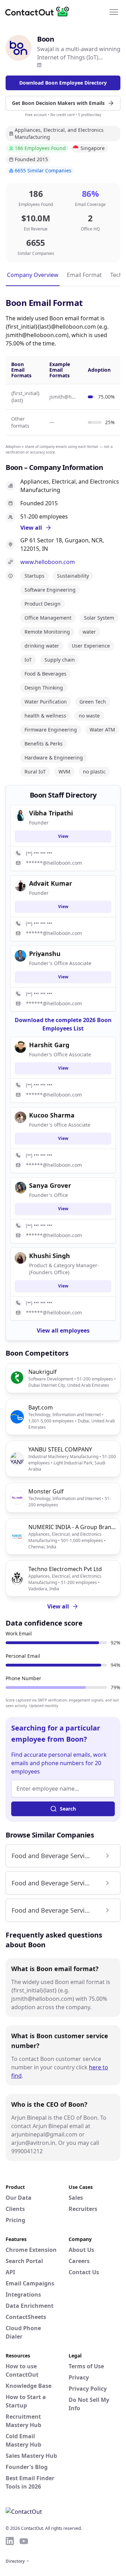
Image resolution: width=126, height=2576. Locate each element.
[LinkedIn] (39, 65)
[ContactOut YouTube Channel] (24, 2541)
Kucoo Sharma (52, 1115)
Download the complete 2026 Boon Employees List (63, 1024)
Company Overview (33, 275)
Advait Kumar (51, 883)
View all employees (63, 1330)
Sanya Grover (50, 1185)
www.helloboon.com (48, 562)
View (63, 836)
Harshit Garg (49, 1045)
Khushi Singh (50, 1256)
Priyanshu (45, 954)
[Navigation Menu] (114, 12)
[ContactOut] (40, 12)
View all (58, 1606)
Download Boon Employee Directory (63, 83)
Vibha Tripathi (51, 813)
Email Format (84, 275)
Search (68, 1809)
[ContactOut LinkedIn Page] (10, 2541)
